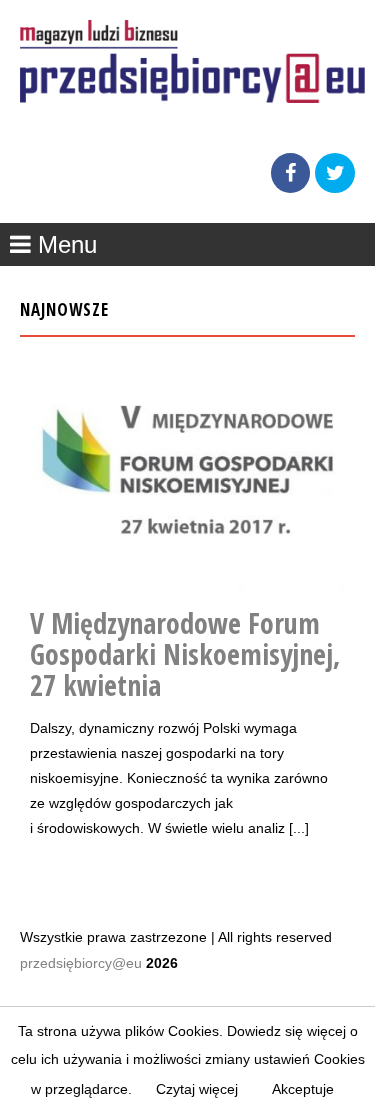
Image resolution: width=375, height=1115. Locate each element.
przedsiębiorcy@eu (81, 963)
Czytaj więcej (197, 1089)
